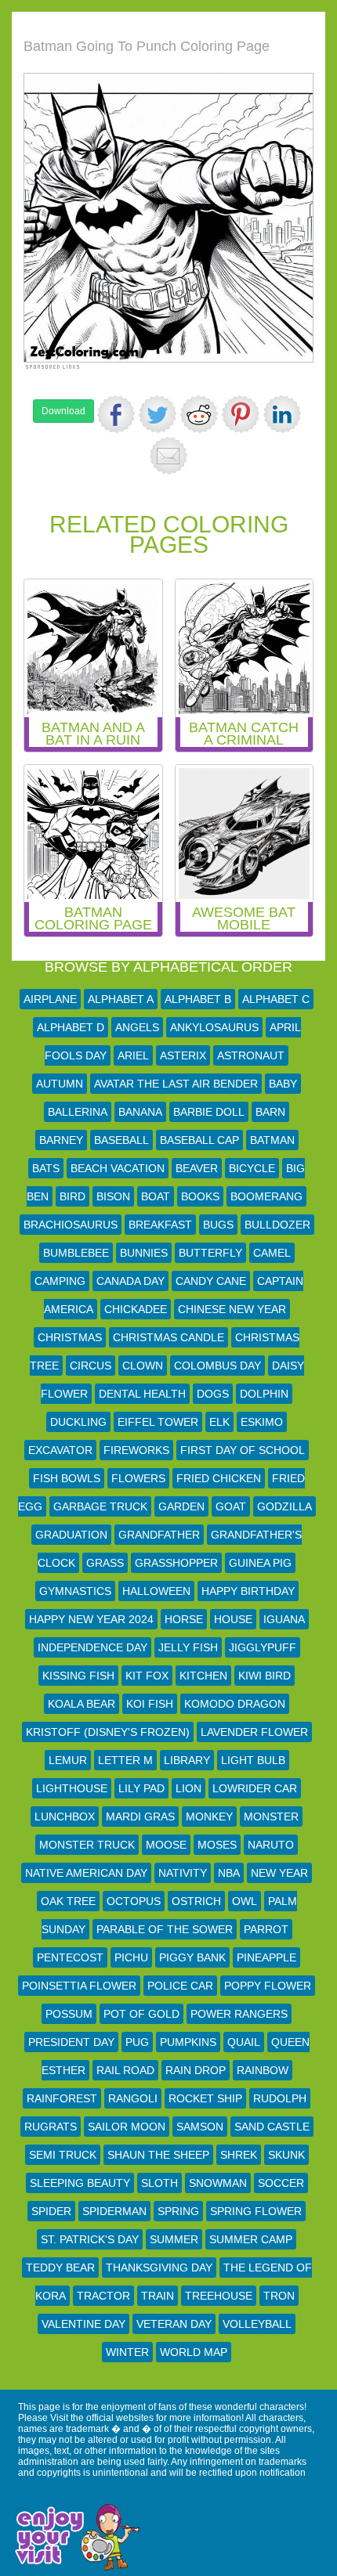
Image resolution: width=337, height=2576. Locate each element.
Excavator (60, 1450)
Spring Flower (256, 2211)
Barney (61, 1140)
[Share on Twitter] (158, 414)
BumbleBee (76, 1253)
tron (279, 2296)
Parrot (266, 1929)
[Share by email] (168, 456)
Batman (272, 1140)
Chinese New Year (232, 1309)
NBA (229, 1873)
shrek (239, 2155)
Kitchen (203, 1676)
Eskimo (262, 1422)
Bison (113, 1196)
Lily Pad (141, 1788)
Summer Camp (251, 2239)
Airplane (50, 999)
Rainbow (263, 2070)
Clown (143, 1366)
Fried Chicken (219, 1478)
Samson (200, 2127)
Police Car (180, 1986)
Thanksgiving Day (159, 2268)
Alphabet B (198, 999)
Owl (245, 1901)
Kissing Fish (78, 1676)
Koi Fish (150, 1704)
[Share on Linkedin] (282, 414)
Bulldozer (277, 1225)
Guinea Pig (260, 1563)
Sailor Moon (127, 2127)
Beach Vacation (118, 1168)
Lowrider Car (255, 1788)
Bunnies (144, 1253)
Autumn (60, 1084)
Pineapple (266, 1957)
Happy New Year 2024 (91, 1619)
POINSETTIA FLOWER (79, 1986)
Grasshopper (176, 1563)
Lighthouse (72, 1788)
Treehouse (219, 2296)
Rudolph (280, 2098)
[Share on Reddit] (199, 414)
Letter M (125, 1760)
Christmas (70, 1337)
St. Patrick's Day (90, 2239)
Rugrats (51, 2127)
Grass (105, 1563)
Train (158, 2296)
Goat (231, 1506)
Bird (72, 1196)
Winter (127, 2352)
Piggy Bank (192, 1957)
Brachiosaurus (71, 1225)
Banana (140, 1112)
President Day (71, 2042)
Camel (272, 1253)
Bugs (218, 1225)
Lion (188, 1788)
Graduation (71, 1535)
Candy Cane (211, 1281)
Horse (184, 1619)
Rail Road (125, 2070)
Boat (156, 1196)
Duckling (78, 1422)
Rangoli (133, 2098)
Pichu (131, 1957)
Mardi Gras (140, 1817)
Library (187, 1760)
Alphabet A (121, 999)
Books (200, 1196)
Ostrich (196, 1901)
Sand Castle (272, 2127)
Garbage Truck (100, 1506)
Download (63, 411)
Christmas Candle (168, 1337)
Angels (137, 1027)
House (233, 1619)
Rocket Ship (205, 2098)
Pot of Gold (141, 2014)
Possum (69, 2014)
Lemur (68, 1760)
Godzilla (284, 1506)
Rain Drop (196, 2070)
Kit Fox (147, 1676)
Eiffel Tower (158, 1422)
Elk (219, 1422)
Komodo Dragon (235, 1704)
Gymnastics (75, 1591)
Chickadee (136, 1309)
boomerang (266, 1196)
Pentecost (70, 1957)
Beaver (197, 1168)
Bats (46, 1168)
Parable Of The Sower (165, 1929)
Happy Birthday (248, 1591)
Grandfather (159, 1535)
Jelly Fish (188, 1647)
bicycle (252, 1168)
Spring (178, 2211)
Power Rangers (239, 2014)
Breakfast (160, 1225)
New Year (279, 1873)
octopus (134, 1901)
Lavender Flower (254, 1732)
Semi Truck (63, 2155)
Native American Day (86, 1873)
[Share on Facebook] (116, 414)
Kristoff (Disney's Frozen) (108, 1732)
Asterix (183, 1055)
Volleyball (257, 2324)
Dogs (213, 1394)
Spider (51, 2211)
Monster (271, 1817)
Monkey (209, 1817)
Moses (217, 1845)
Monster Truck (87, 1845)
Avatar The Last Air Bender (176, 1084)
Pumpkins (188, 2042)
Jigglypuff (263, 1647)
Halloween (156, 1591)
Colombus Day (217, 1366)
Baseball (121, 1140)
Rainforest (62, 2098)
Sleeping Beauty (80, 2183)
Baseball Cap (199, 1140)
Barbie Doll (209, 1112)
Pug (137, 2042)
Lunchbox (65, 1817)
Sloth (159, 2183)
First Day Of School (243, 1450)
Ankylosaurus (214, 1027)
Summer (174, 2239)
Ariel (133, 1055)
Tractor (103, 2296)
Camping (60, 1281)
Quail (244, 2042)
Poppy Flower (268, 1986)
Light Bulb (253, 1760)
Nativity (183, 1873)
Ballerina (78, 1112)
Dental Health (142, 1394)
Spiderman (114, 2211)
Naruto (271, 1845)
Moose (166, 1845)
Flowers (138, 1478)
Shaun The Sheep (158, 2155)
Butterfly (210, 1253)
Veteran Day (174, 2324)
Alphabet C (276, 999)
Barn (270, 1112)
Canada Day (130, 1281)
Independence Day (92, 1647)
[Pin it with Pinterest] (241, 414)
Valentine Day (83, 2324)
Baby (283, 1084)
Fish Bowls (67, 1478)
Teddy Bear (60, 2268)
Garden (181, 1506)
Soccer (281, 2183)
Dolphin (264, 1394)
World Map (194, 2352)
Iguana (284, 1619)
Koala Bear (82, 1704)
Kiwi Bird (265, 1676)
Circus (91, 1366)
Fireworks (136, 1450)
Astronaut (251, 1055)
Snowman (218, 2183)
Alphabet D (71, 1027)
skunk (286, 2155)
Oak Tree (68, 1901)
